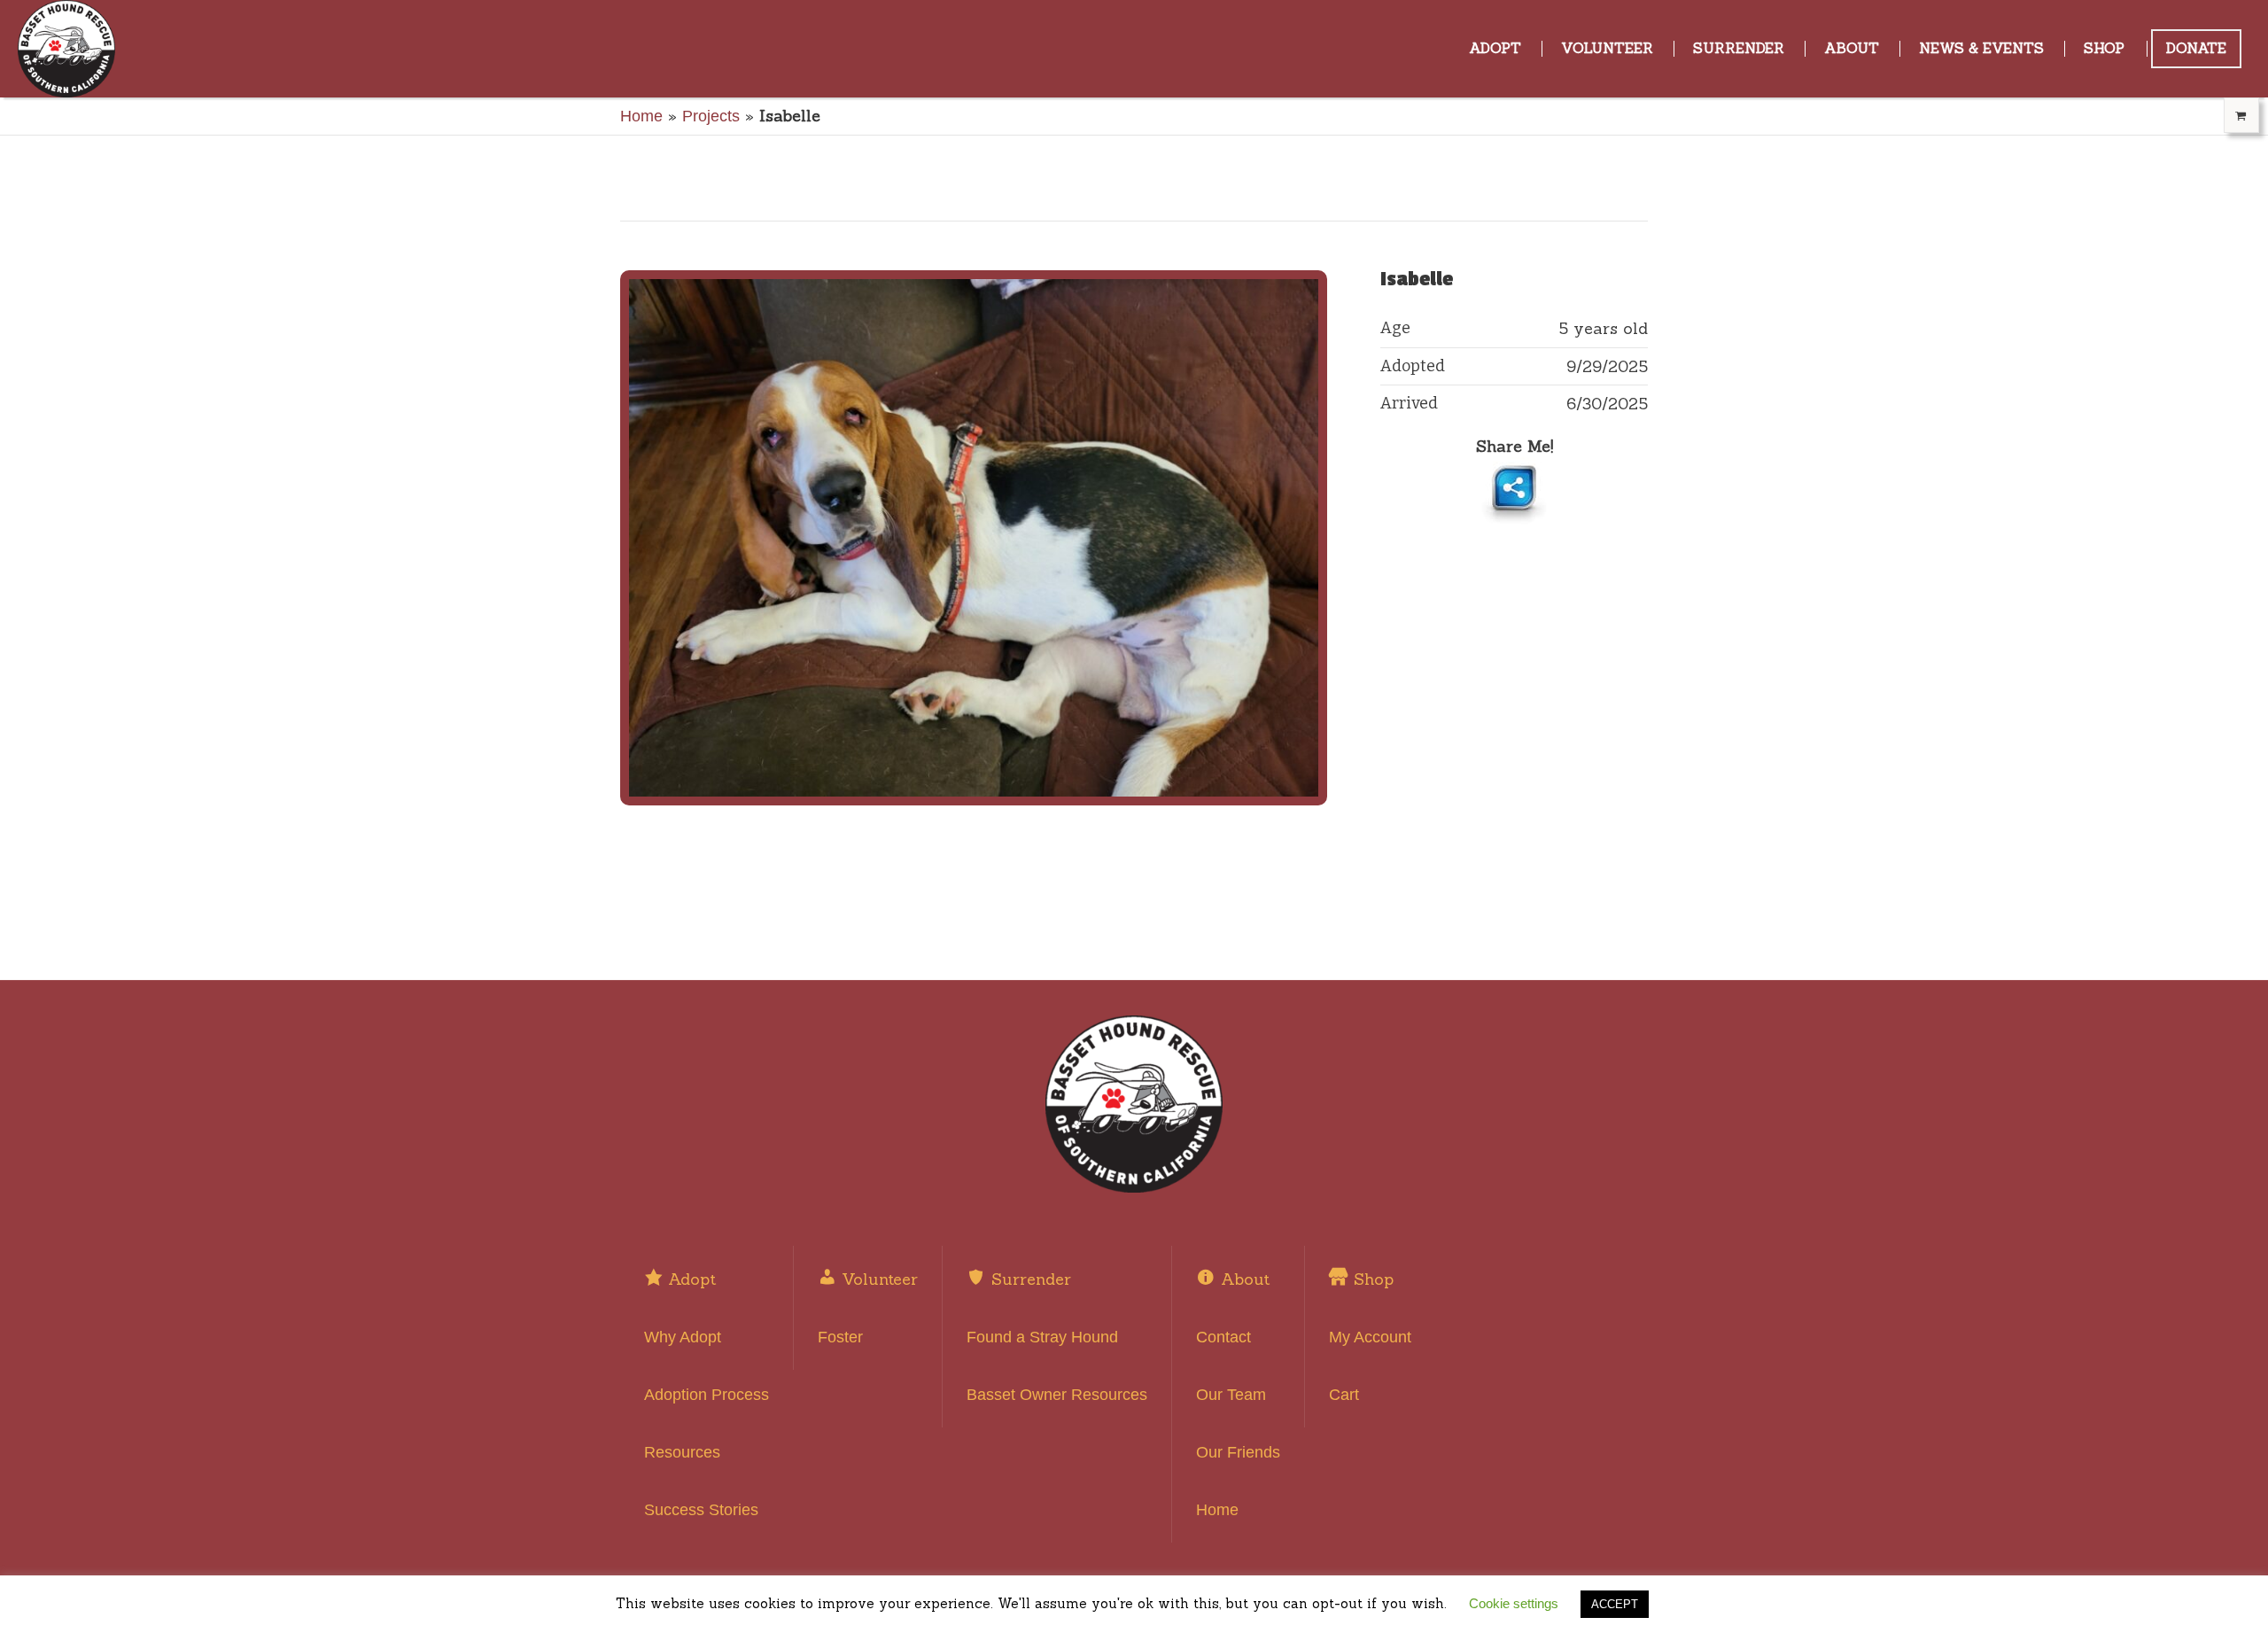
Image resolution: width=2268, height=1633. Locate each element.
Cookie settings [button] (1514, 1603)
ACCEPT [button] (1615, 1604)
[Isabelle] (974, 538)
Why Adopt (683, 1337)
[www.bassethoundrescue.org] (1134, 1104)
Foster (840, 1337)
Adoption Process (707, 1395)
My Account (1370, 1337)
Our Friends (1238, 1452)
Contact (1223, 1337)
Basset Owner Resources (1057, 1395)
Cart (1344, 1395)
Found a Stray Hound (1042, 1337)
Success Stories (701, 1510)
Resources (682, 1452)
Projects (711, 116)
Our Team (1231, 1395)
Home (641, 116)
